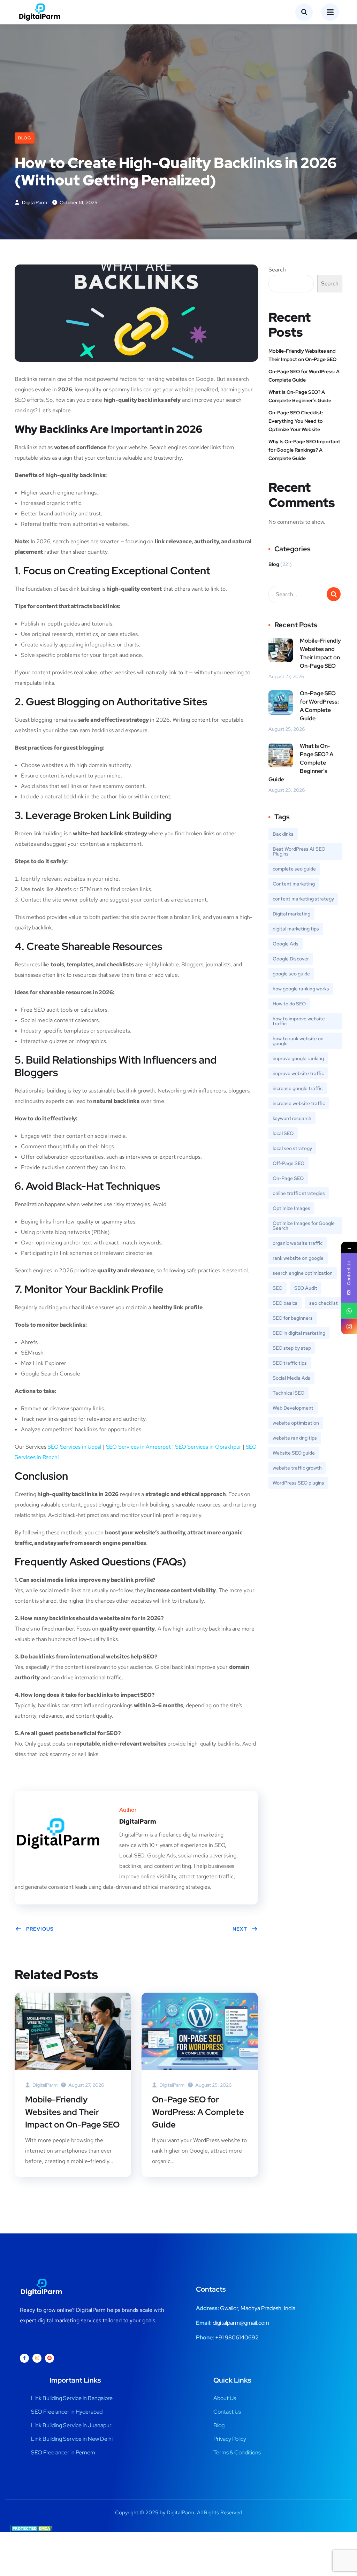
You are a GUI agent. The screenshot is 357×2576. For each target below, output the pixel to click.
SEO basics (285, 1303)
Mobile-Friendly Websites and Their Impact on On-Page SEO (72, 2112)
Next (240, 1929)
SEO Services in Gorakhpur (208, 1447)
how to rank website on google (298, 1041)
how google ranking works (301, 989)
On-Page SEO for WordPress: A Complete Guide (198, 2112)
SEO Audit (306, 1288)
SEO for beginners (293, 1318)
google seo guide (291, 974)
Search (277, 270)
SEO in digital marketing (299, 1333)
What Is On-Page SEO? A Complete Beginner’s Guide (300, 396)
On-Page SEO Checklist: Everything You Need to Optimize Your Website (296, 421)
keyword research (292, 1118)
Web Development (293, 1408)
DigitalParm (34, 202)
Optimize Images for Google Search (304, 1226)
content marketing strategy (303, 899)
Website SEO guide (294, 1453)
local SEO (283, 1133)
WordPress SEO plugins (298, 1483)
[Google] (50, 2358)
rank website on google (298, 1258)
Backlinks (283, 834)
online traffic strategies (299, 1193)
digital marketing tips (296, 929)
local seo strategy (292, 1148)
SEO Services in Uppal (74, 1447)
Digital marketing (291, 914)
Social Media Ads (291, 1378)
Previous (40, 1929)
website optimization (296, 1423)
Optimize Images (291, 1208)
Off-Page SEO (288, 1163)
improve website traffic (298, 1073)
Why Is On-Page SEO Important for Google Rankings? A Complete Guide (304, 450)
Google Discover (291, 959)
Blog (25, 138)
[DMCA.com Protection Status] (32, 2528)
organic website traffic (298, 1243)
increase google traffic (298, 1088)
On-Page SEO (288, 1178)
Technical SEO (288, 1393)
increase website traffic (299, 1103)
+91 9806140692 (237, 2337)
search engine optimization (303, 1273)
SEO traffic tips (290, 1363)
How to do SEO (289, 1004)
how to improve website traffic (299, 1021)
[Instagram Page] (349, 1327)
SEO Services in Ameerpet (138, 1447)
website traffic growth (297, 1468)
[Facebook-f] (24, 2358)
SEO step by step (292, 1348)
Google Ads (286, 944)
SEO (278, 1288)
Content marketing (294, 884)
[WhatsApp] (349, 1311)
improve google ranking (298, 1058)
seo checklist (324, 1303)
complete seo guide (294, 869)
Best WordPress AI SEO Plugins (299, 851)
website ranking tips (295, 1438)
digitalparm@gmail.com (241, 2323)
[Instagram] (37, 2358)
